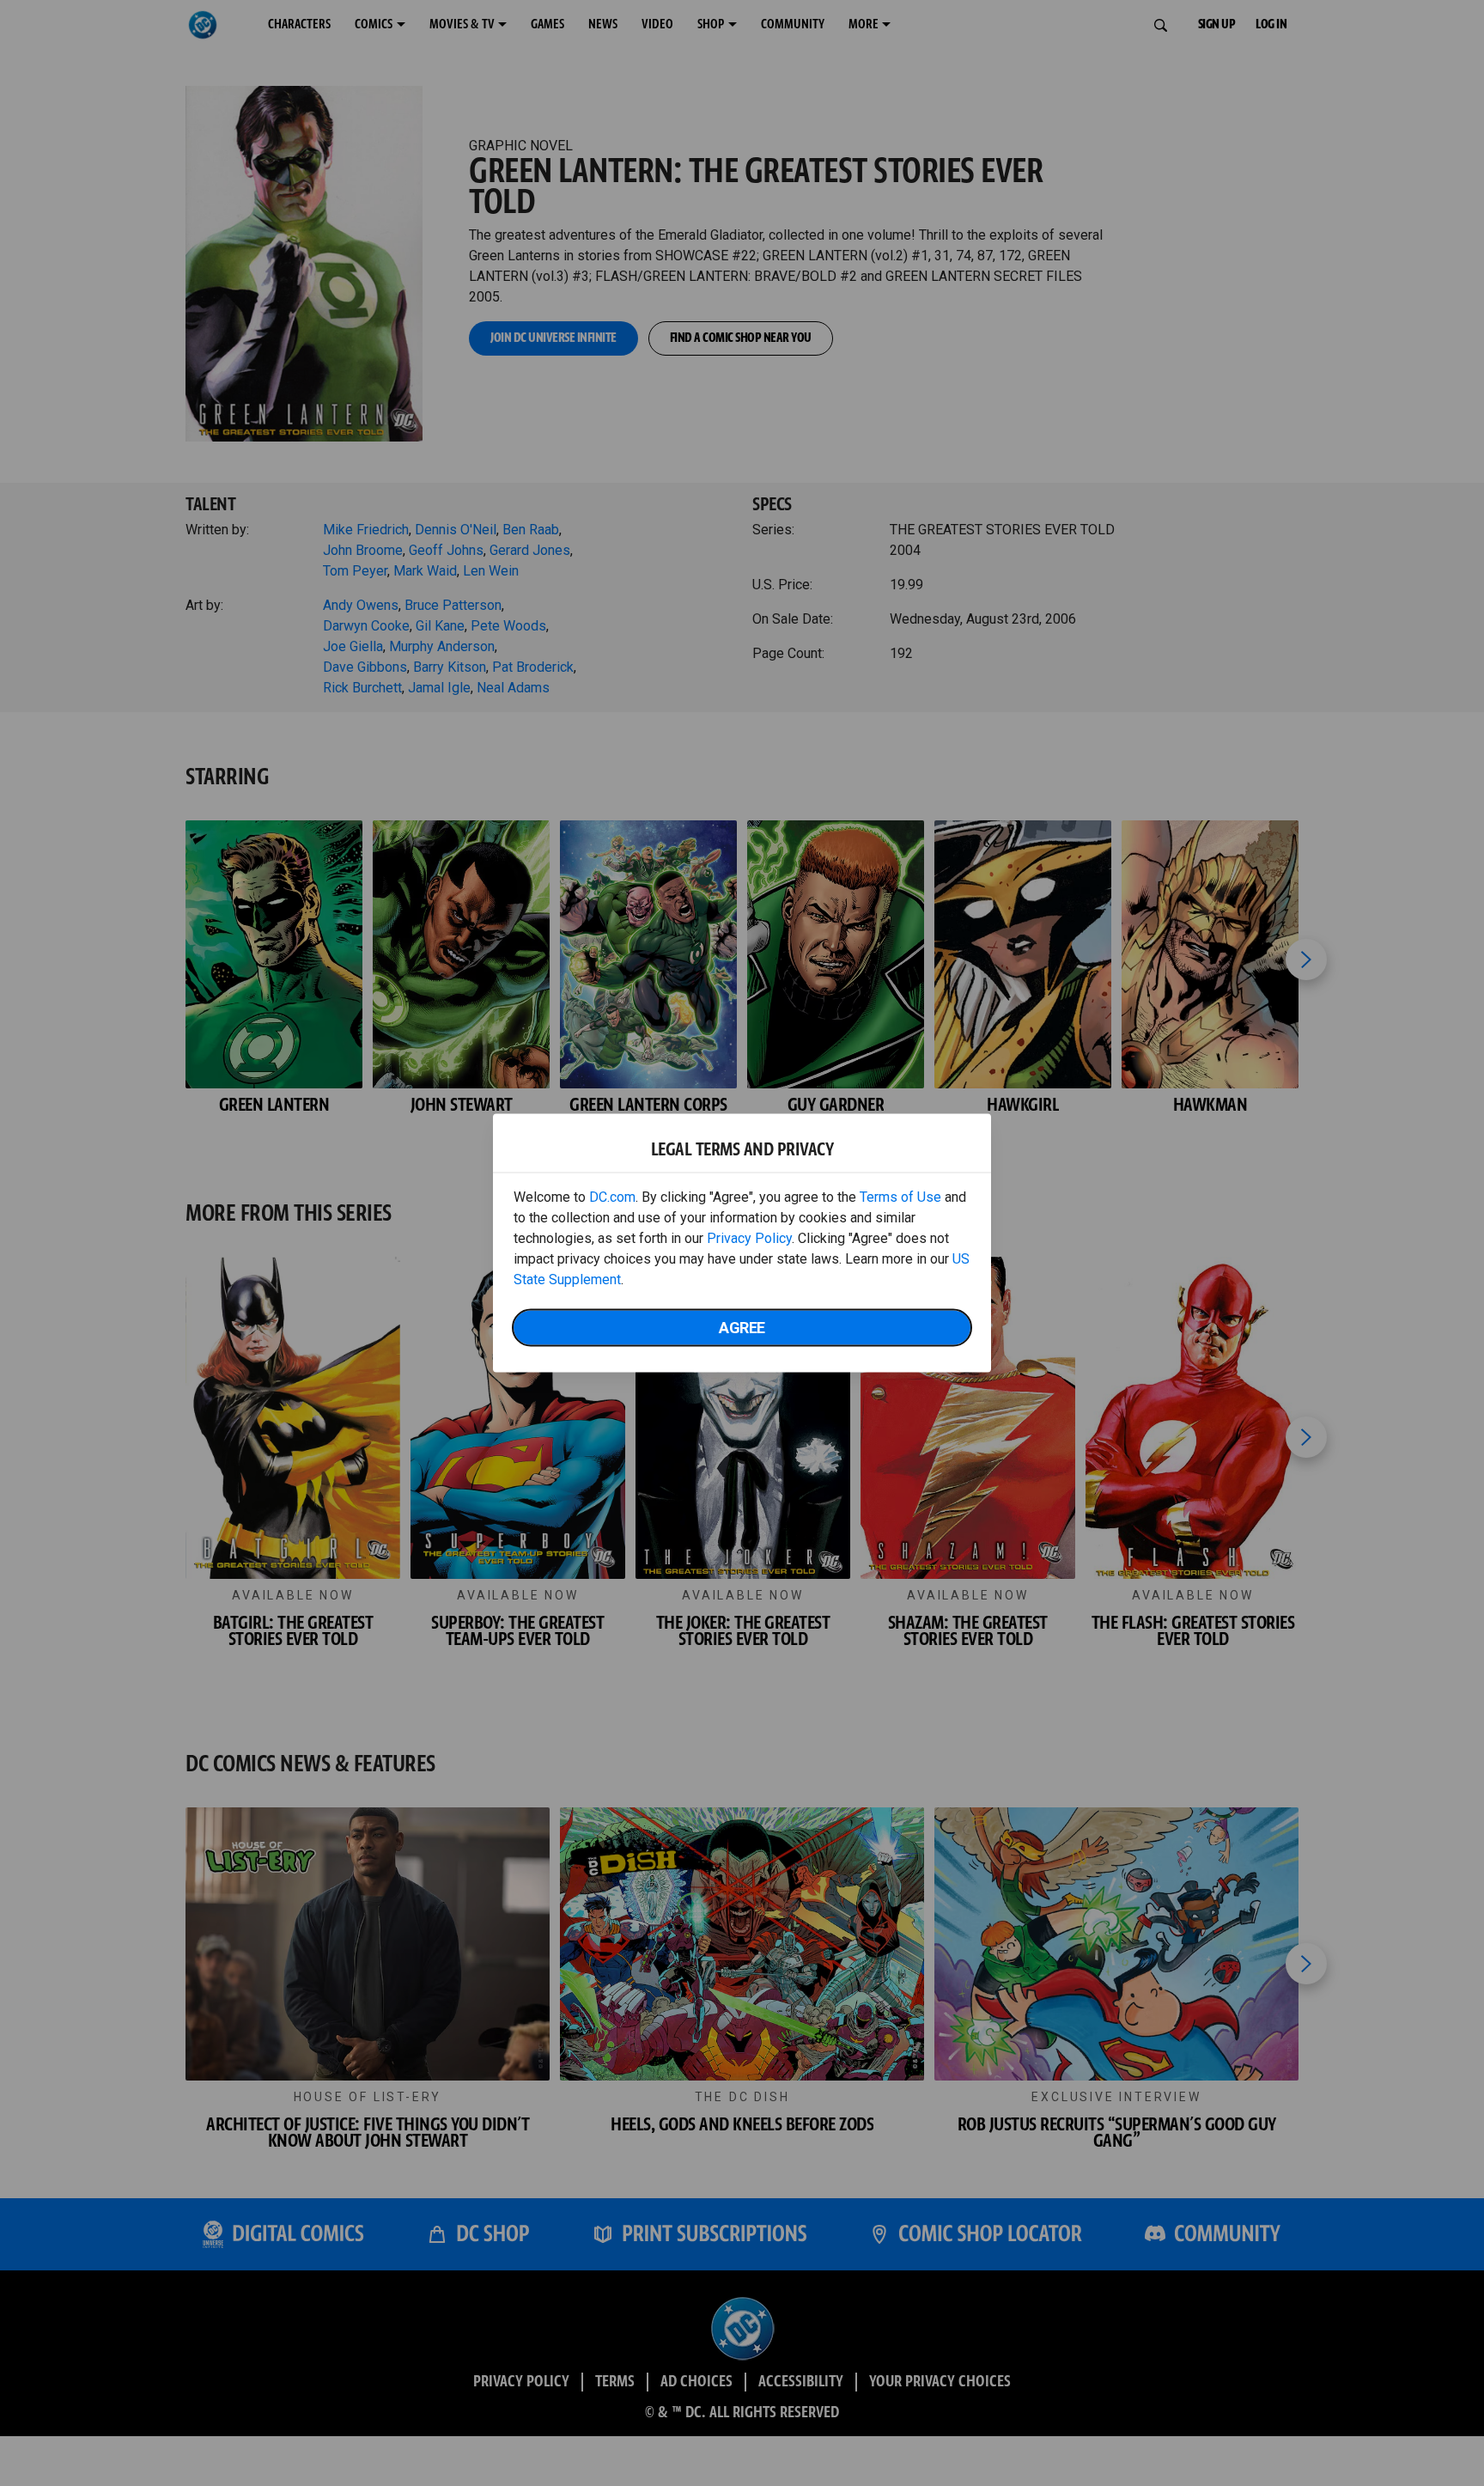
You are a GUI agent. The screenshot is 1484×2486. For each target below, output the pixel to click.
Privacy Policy (749, 1238)
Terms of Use (900, 1197)
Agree (742, 1328)
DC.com (612, 1197)
